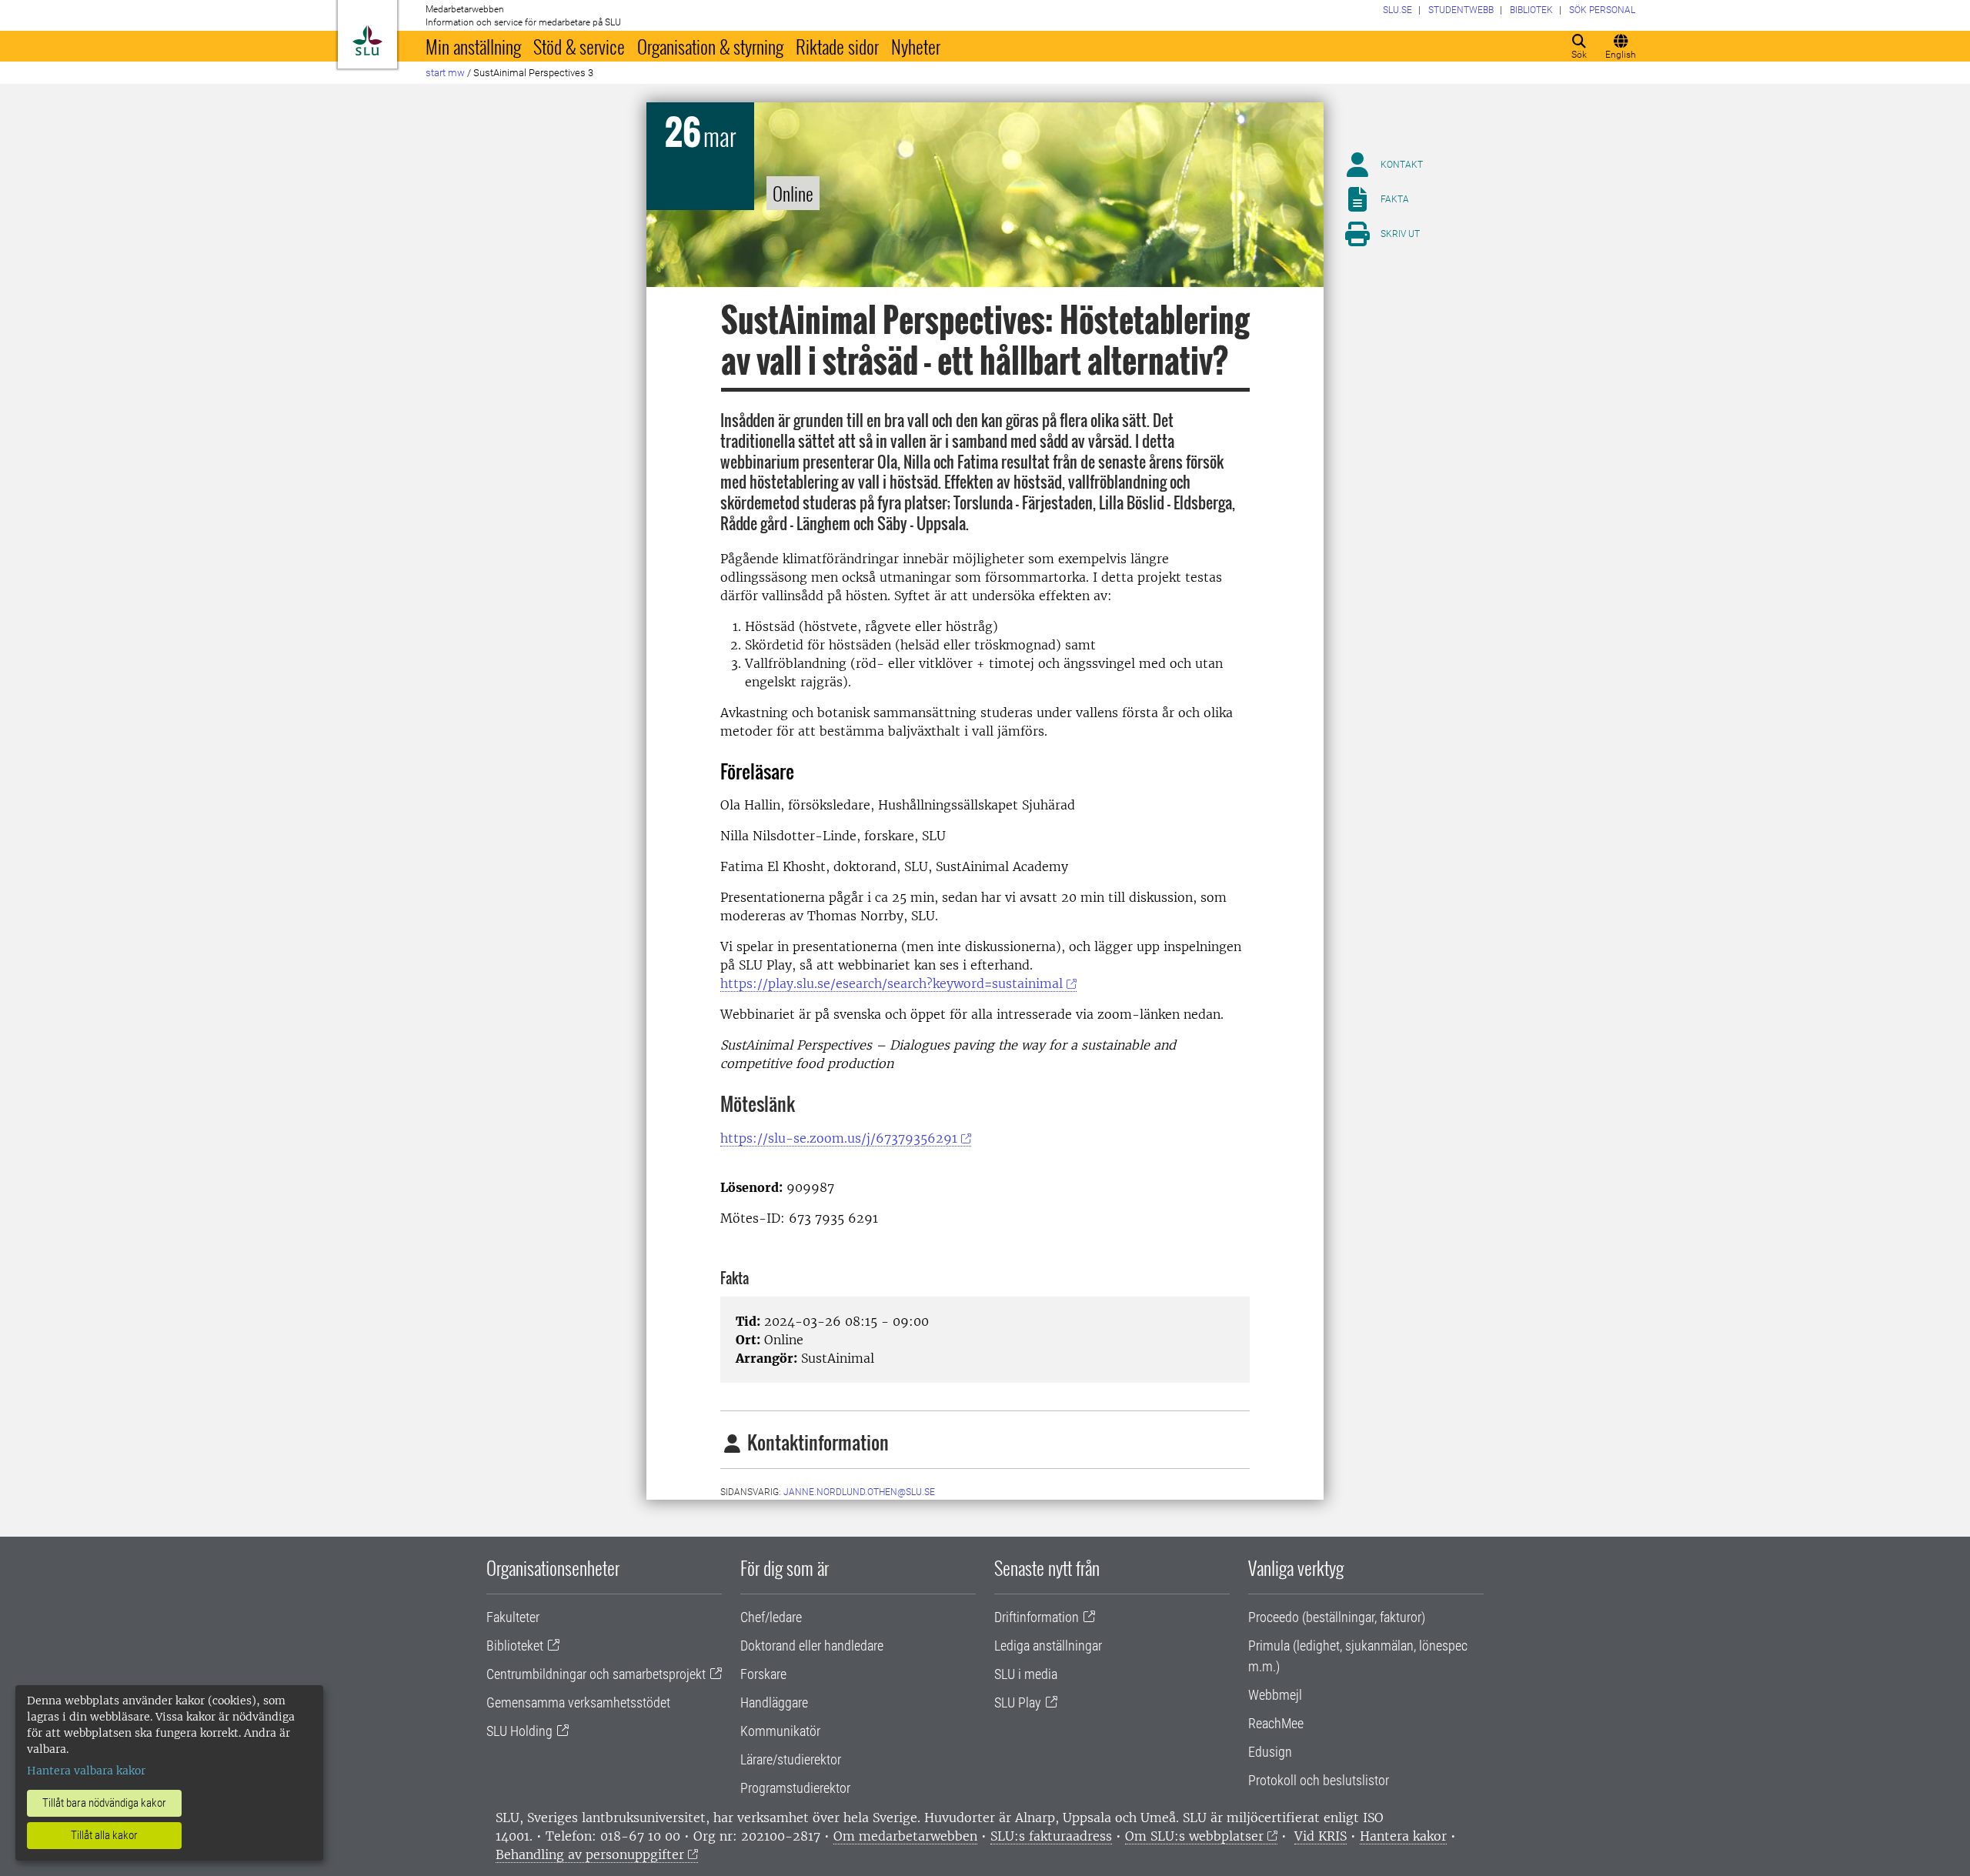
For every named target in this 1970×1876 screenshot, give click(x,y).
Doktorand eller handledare (812, 1646)
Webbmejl (1275, 1695)
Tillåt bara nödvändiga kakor (104, 1803)
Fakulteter (513, 1617)
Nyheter (916, 46)
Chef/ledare (771, 1617)
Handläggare (774, 1702)
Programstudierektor (795, 1788)
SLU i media (1026, 1674)
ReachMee (1276, 1723)
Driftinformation (1037, 1617)
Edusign (1270, 1752)
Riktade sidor (837, 46)
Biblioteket (515, 1646)
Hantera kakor (1403, 1836)
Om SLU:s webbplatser (1194, 1836)
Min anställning (473, 46)
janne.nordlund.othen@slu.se (859, 1492)
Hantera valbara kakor (86, 1771)
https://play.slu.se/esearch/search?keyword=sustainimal (892, 983)
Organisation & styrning (710, 46)
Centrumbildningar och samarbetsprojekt (596, 1674)
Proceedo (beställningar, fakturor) (1337, 1617)
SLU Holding (519, 1731)
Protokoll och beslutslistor (1319, 1780)
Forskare (763, 1674)
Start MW (445, 73)
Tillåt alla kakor (104, 1835)
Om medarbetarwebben (905, 1836)
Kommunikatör (780, 1731)
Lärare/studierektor (791, 1759)
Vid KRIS (1321, 1836)
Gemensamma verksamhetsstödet (578, 1702)
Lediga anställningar (1048, 1646)
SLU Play (1018, 1702)
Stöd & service (579, 46)
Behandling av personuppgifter (590, 1854)
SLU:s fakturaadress (1051, 1836)
